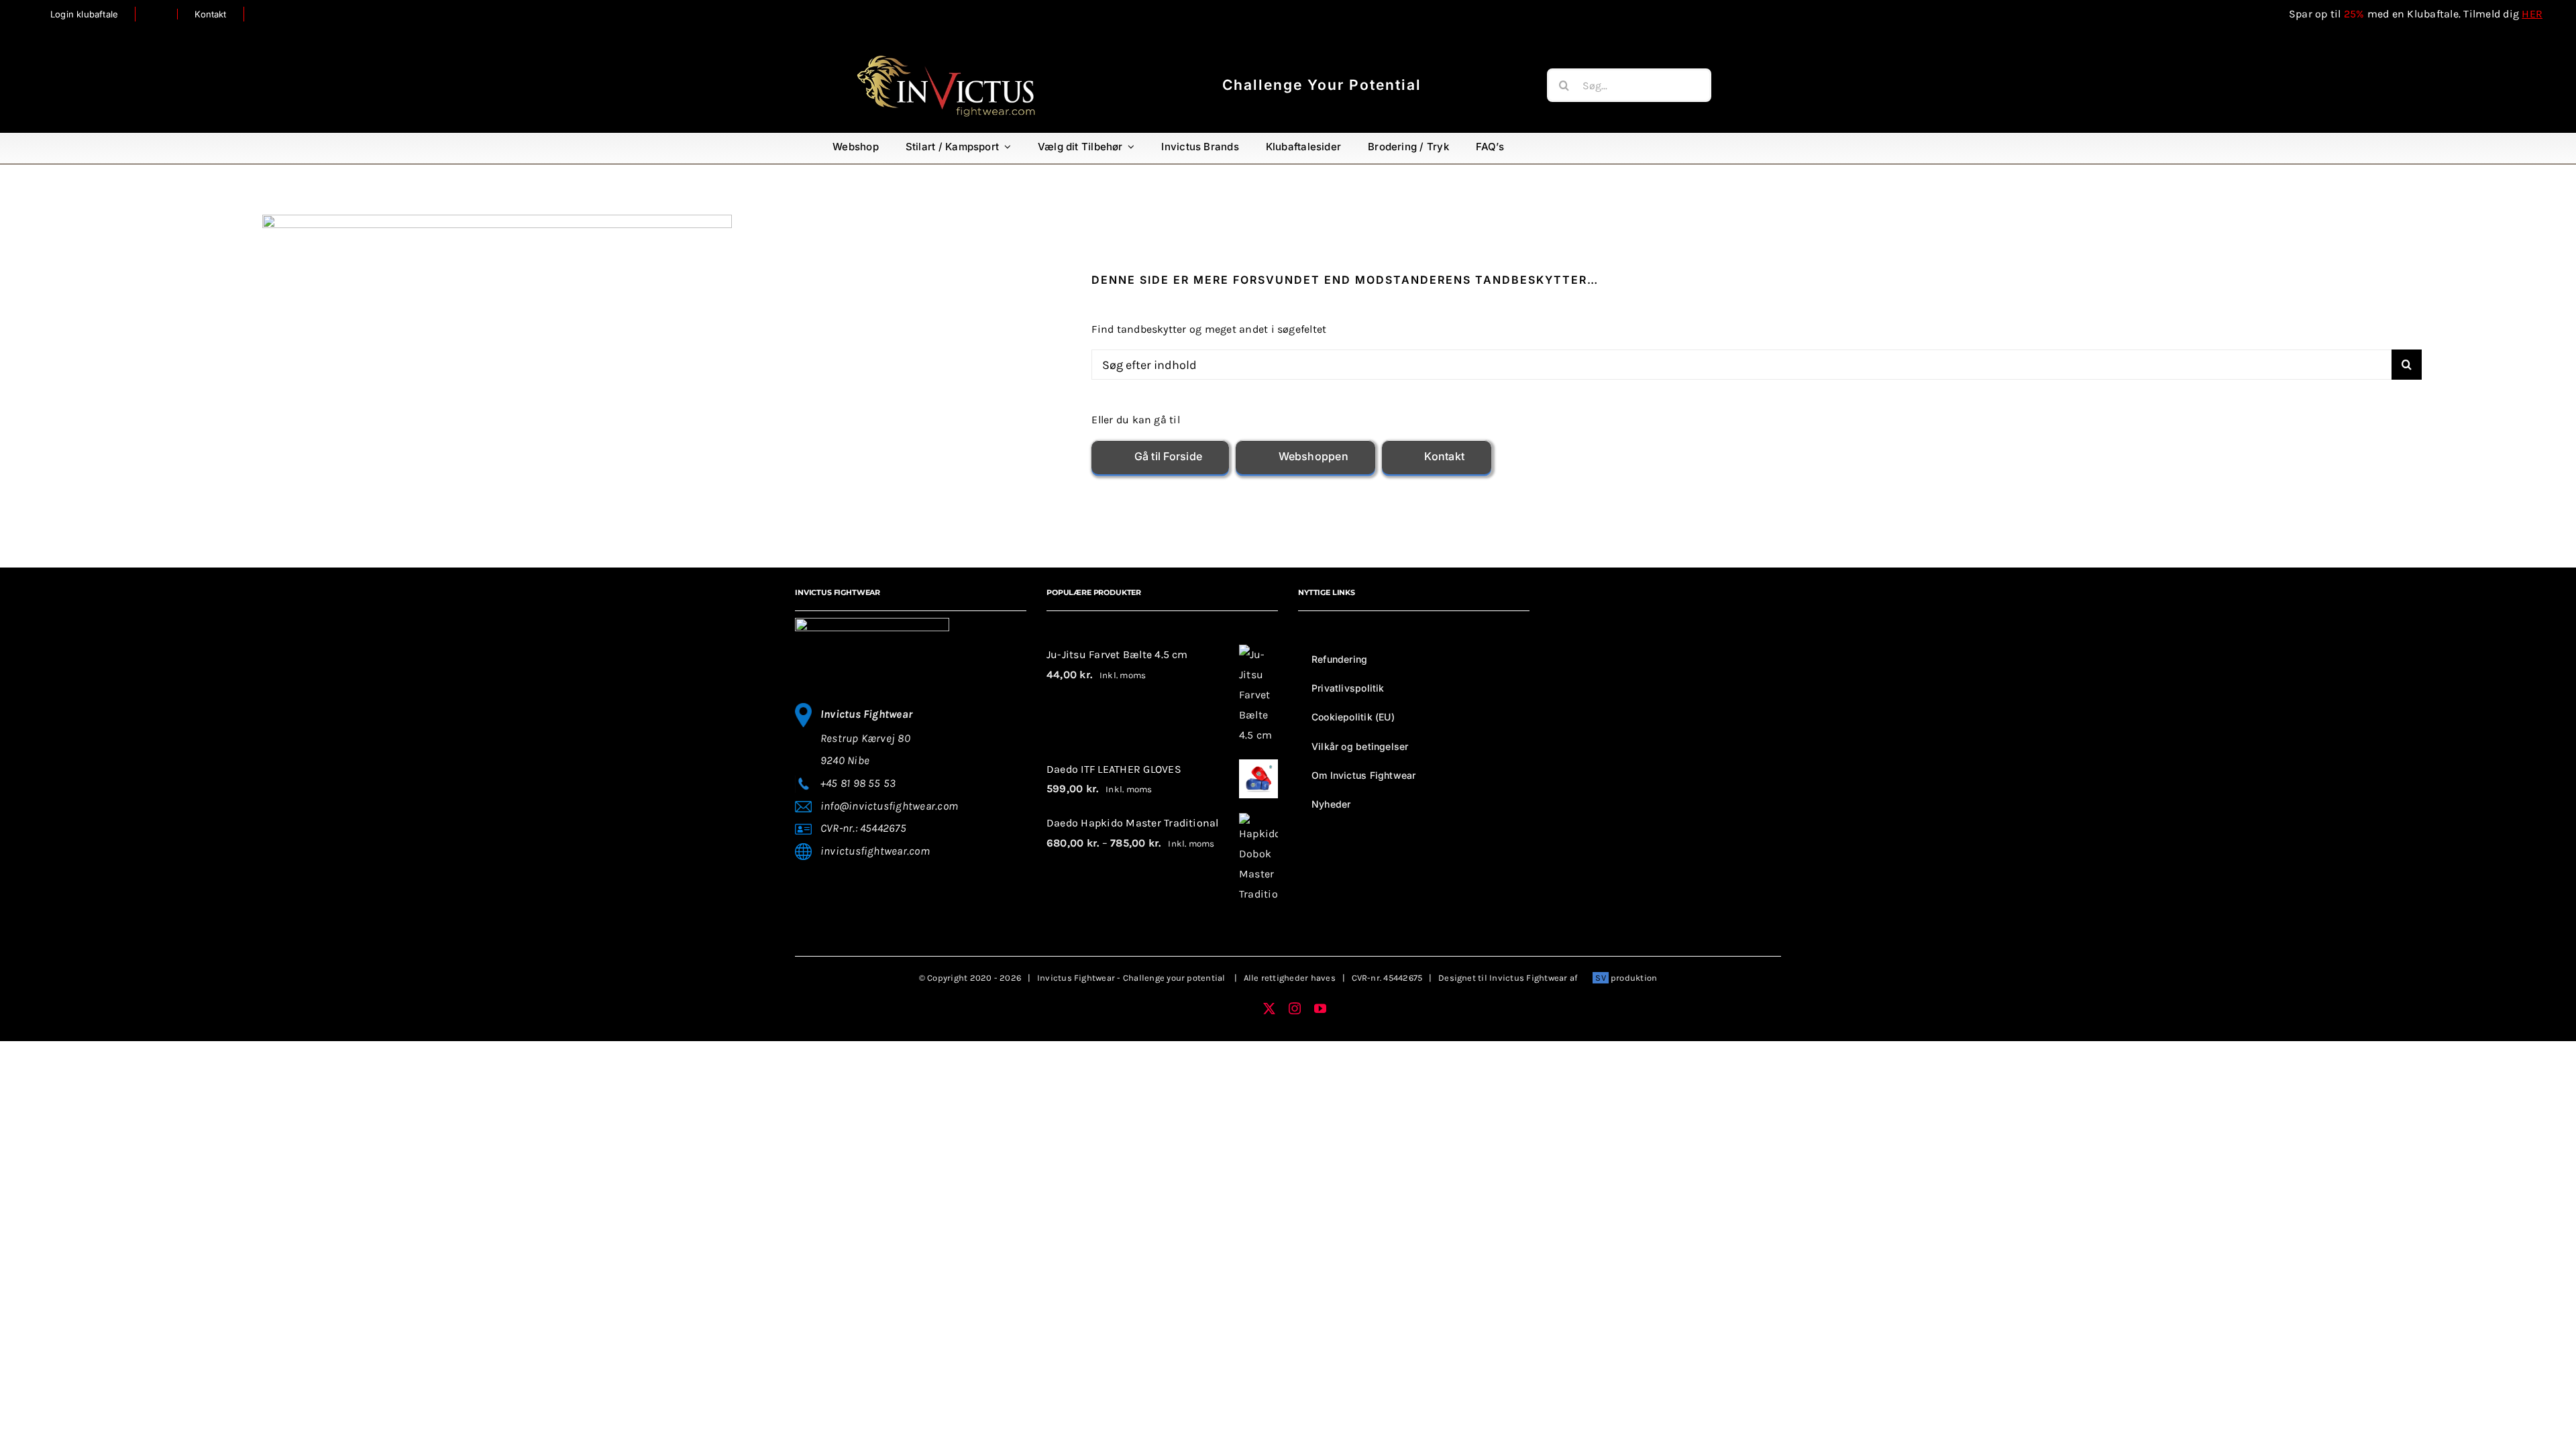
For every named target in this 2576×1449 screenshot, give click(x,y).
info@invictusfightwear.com (889, 806)
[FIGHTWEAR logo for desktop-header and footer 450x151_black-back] (946, 57)
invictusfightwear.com (875, 851)
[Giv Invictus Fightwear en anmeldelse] (157, 14)
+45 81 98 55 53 (858, 783)
